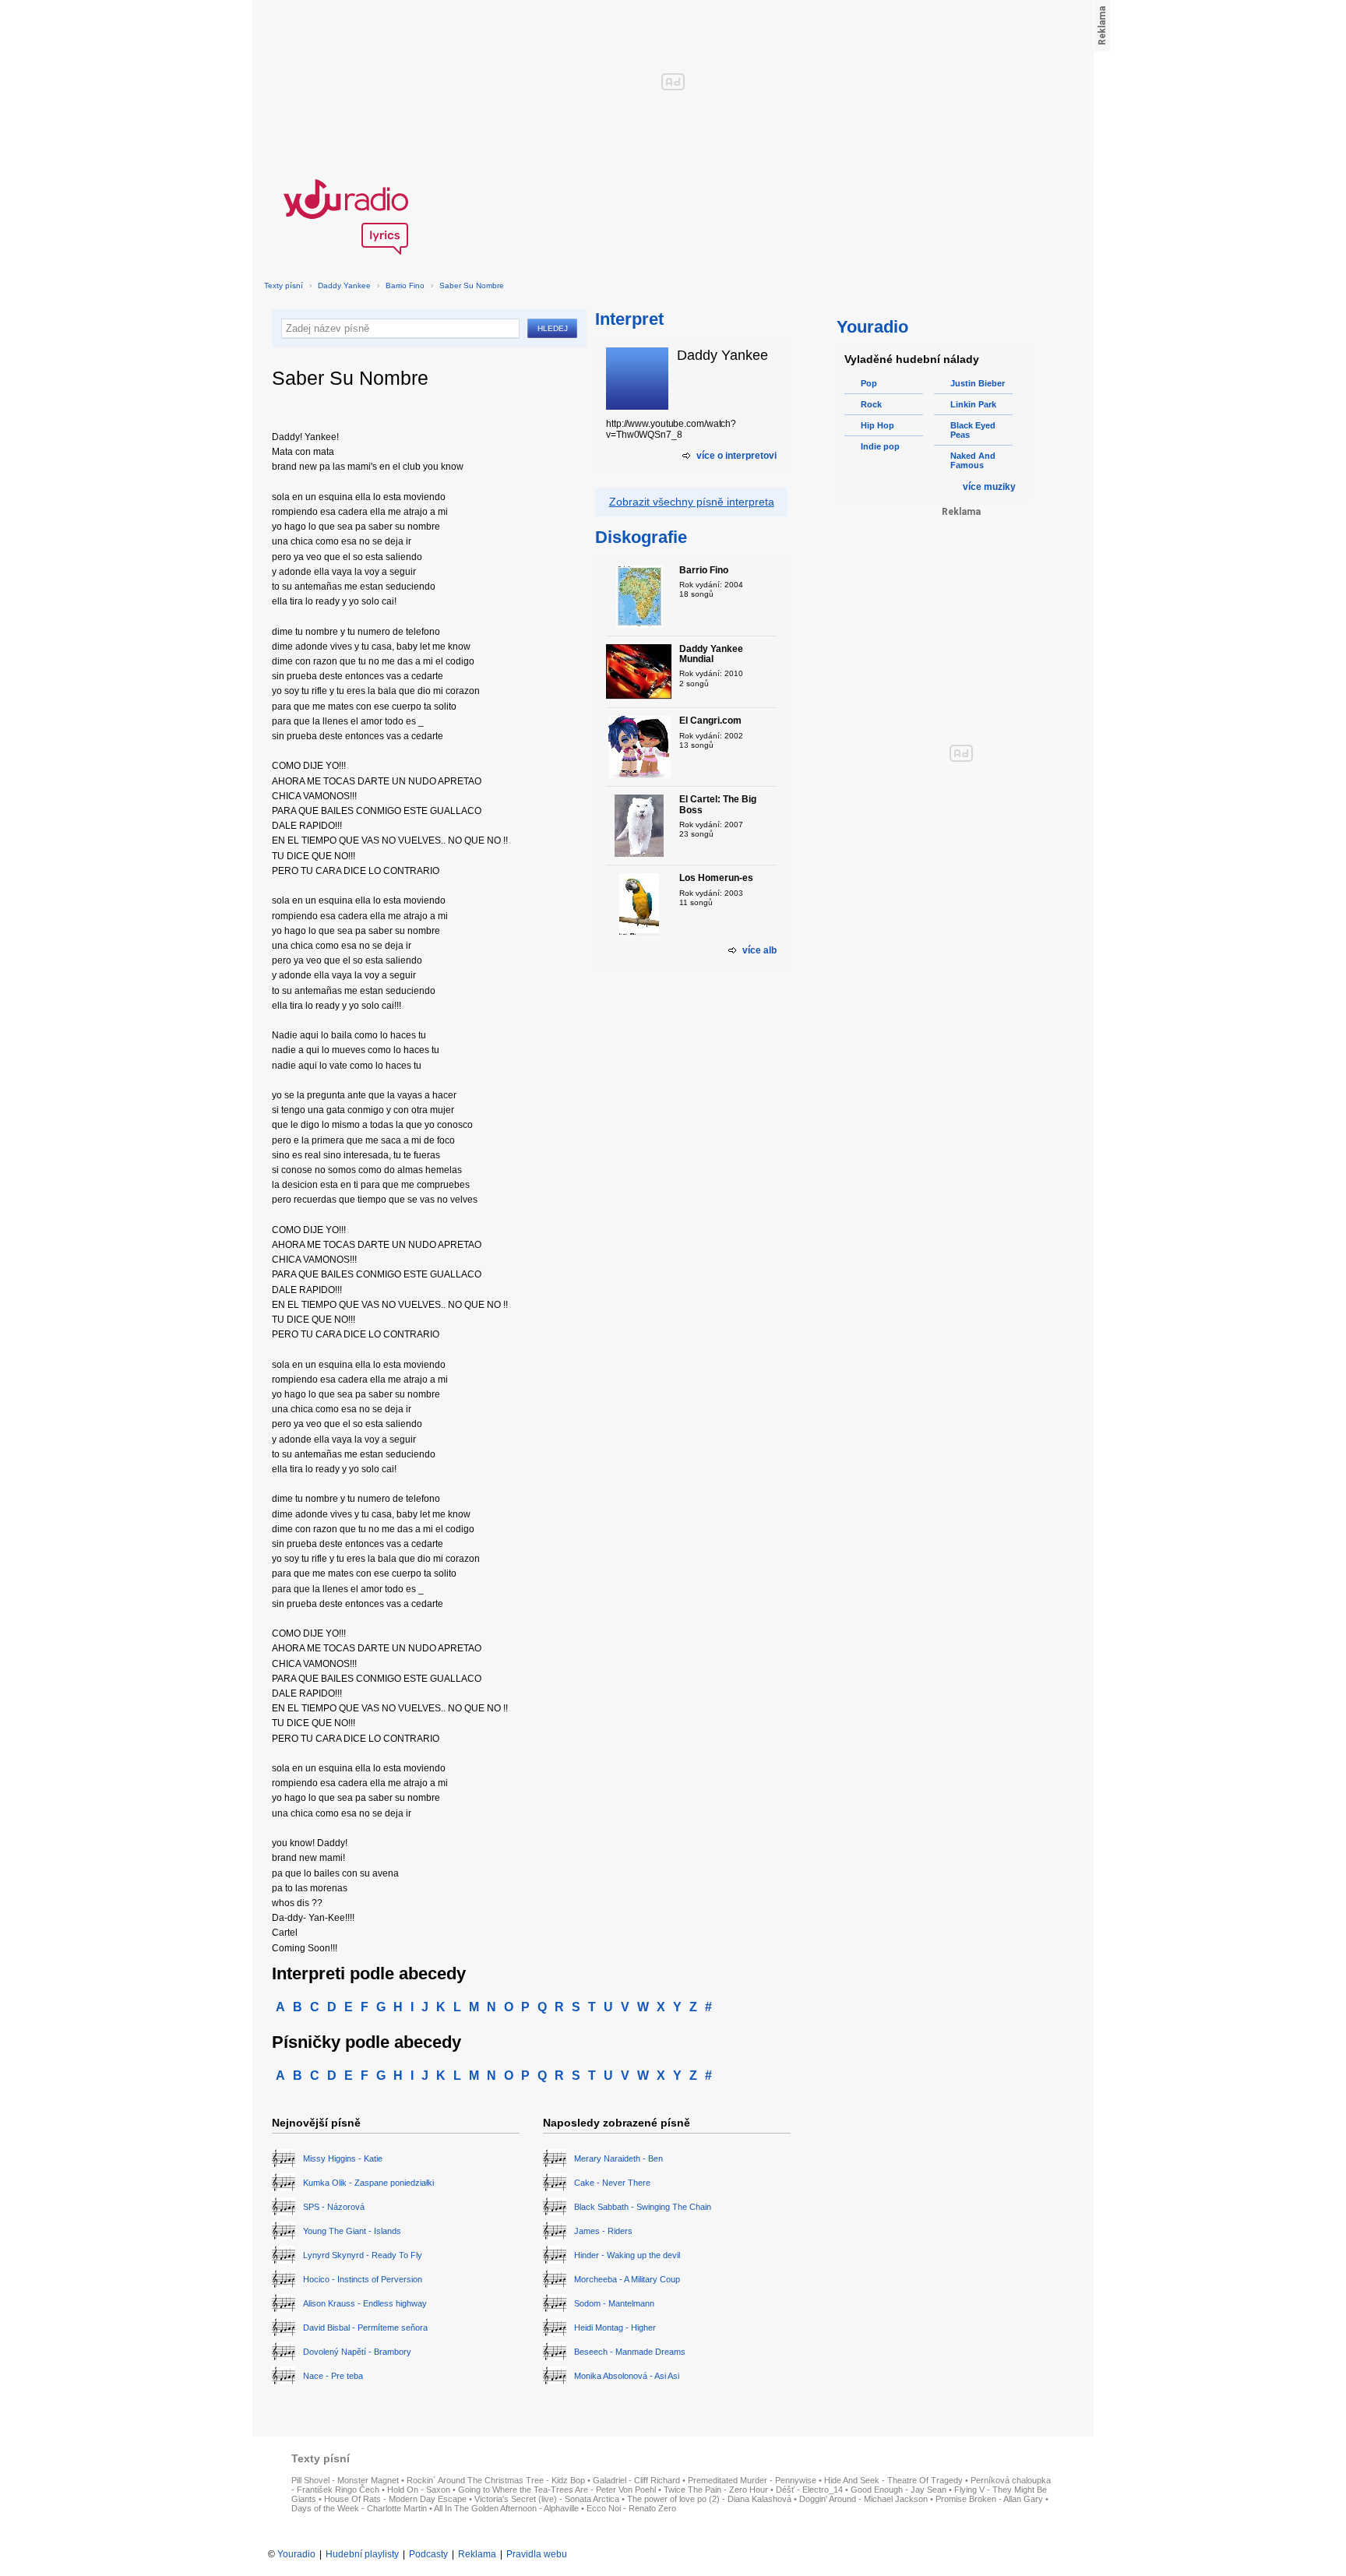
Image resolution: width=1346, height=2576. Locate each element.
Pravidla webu (537, 2554)
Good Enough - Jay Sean (899, 2490)
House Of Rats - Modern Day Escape (395, 2499)
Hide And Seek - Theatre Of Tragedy (893, 2480)
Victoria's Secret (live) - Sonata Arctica (547, 2499)
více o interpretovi (736, 456)
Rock (871, 404)
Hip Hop (877, 425)
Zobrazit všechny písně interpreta (692, 502)
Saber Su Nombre (472, 285)
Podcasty (428, 2554)
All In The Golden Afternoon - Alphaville (506, 2508)
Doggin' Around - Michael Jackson (863, 2499)
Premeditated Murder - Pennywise (752, 2480)
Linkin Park (973, 404)
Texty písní (284, 285)
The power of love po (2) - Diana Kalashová (709, 2499)
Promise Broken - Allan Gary (989, 2499)
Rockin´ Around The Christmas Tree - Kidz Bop (496, 2480)
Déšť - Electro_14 (809, 2490)
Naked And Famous (973, 460)
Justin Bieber (978, 383)
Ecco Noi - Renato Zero (631, 2508)
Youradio (296, 2554)
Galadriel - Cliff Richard (636, 2480)
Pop (869, 383)
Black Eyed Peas (973, 430)
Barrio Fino (405, 285)
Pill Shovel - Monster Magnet (345, 2480)
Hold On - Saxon (419, 2490)
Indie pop (880, 446)
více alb (759, 950)
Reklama (477, 2554)
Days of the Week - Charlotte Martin (359, 2508)
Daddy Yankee (344, 285)
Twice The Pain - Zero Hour (716, 2490)
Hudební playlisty (362, 2554)
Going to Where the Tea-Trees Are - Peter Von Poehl (557, 2490)
